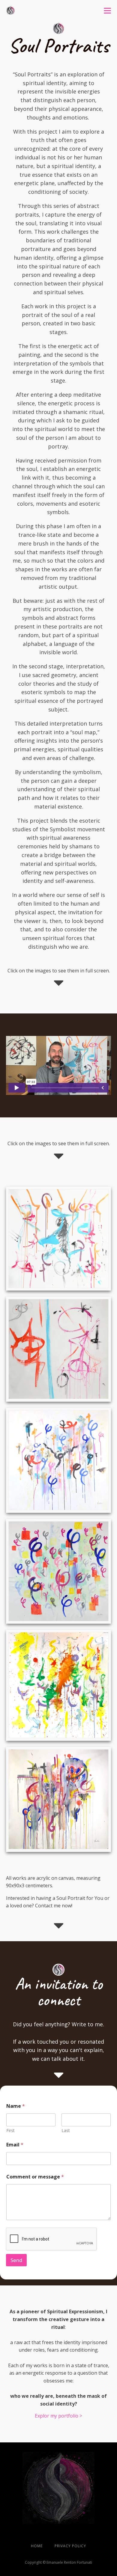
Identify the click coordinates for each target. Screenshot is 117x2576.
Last (66, 2130)
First (10, 2130)
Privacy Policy (70, 2546)
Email (15, 2145)
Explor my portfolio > (58, 2416)
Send (16, 2260)
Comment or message (35, 2177)
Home (37, 2546)
